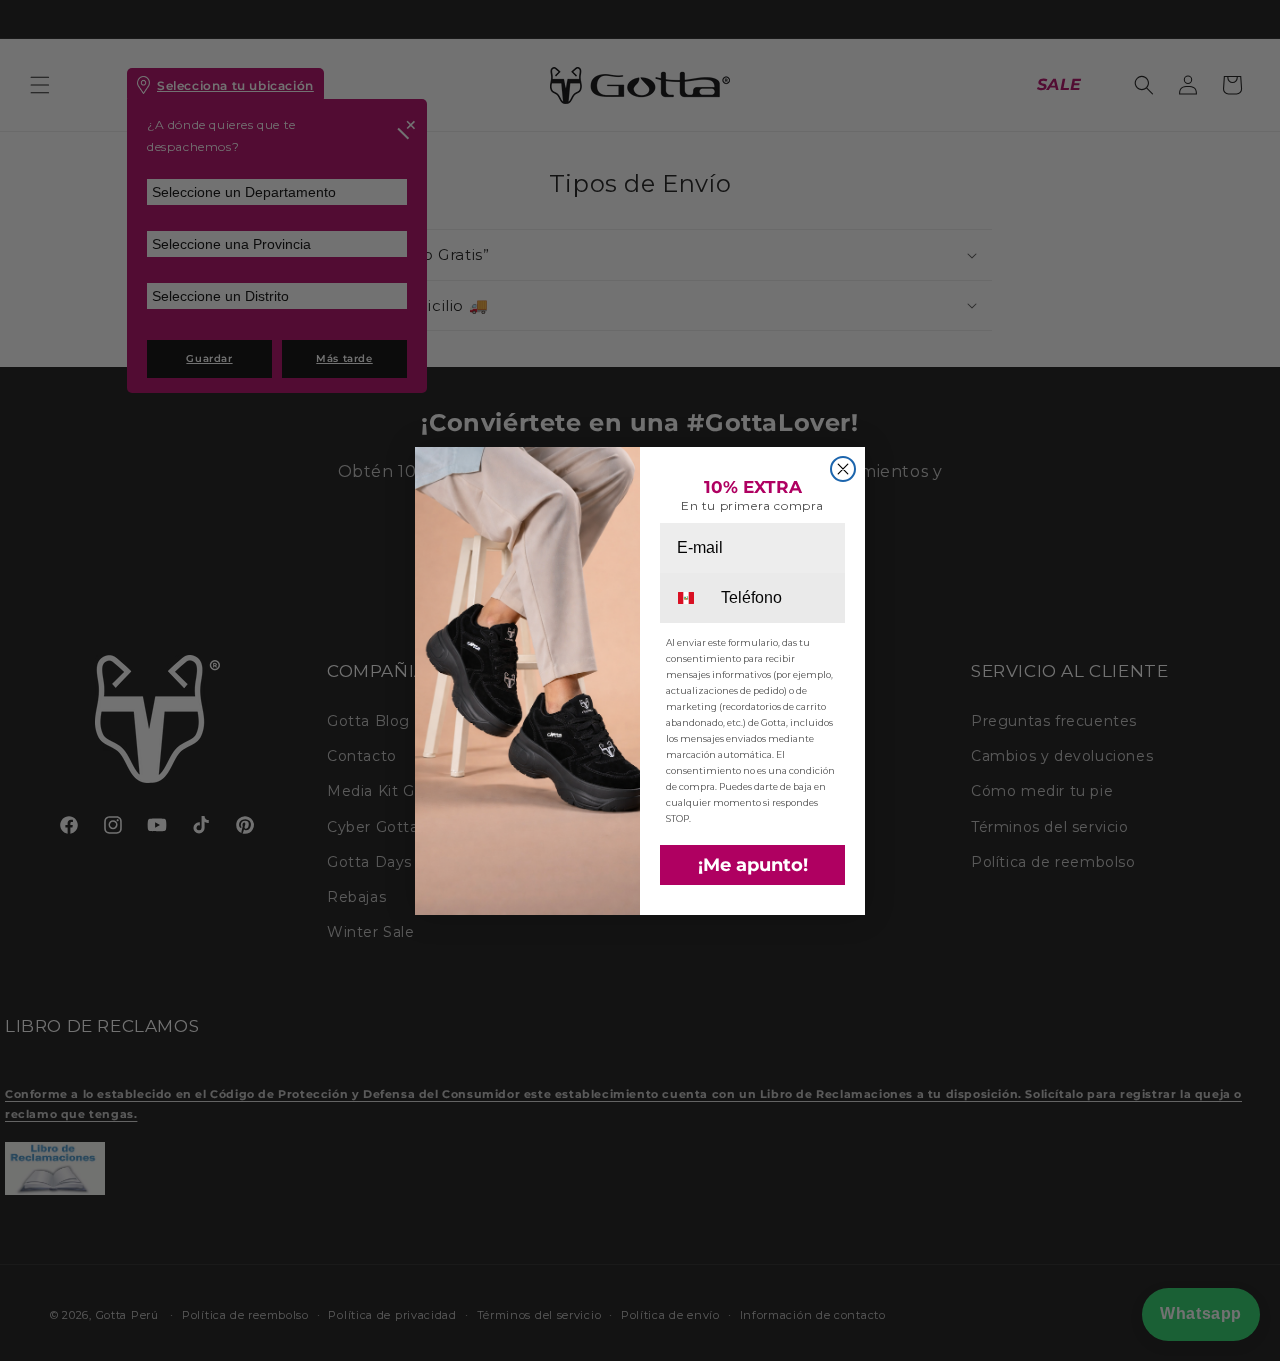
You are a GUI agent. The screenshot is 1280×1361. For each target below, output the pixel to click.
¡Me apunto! (753, 865)
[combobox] (689, 598)
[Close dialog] (843, 469)
